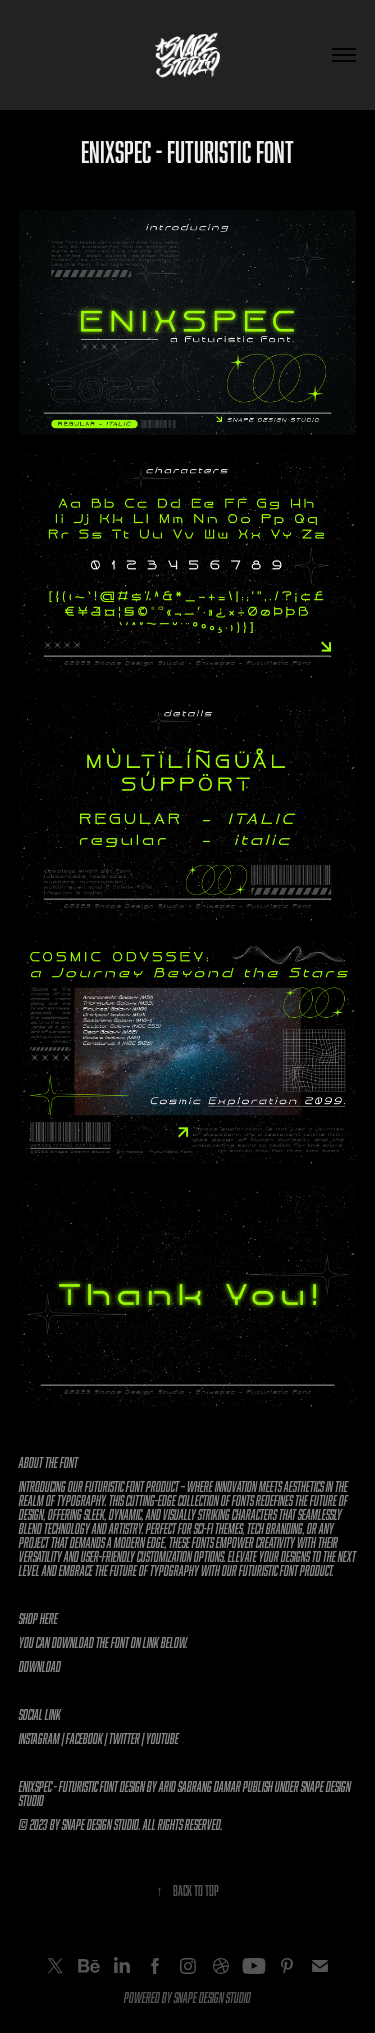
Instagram (39, 1738)
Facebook (84, 1738)
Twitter (124, 1738)
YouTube (162, 1738)
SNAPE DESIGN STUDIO (212, 1997)
